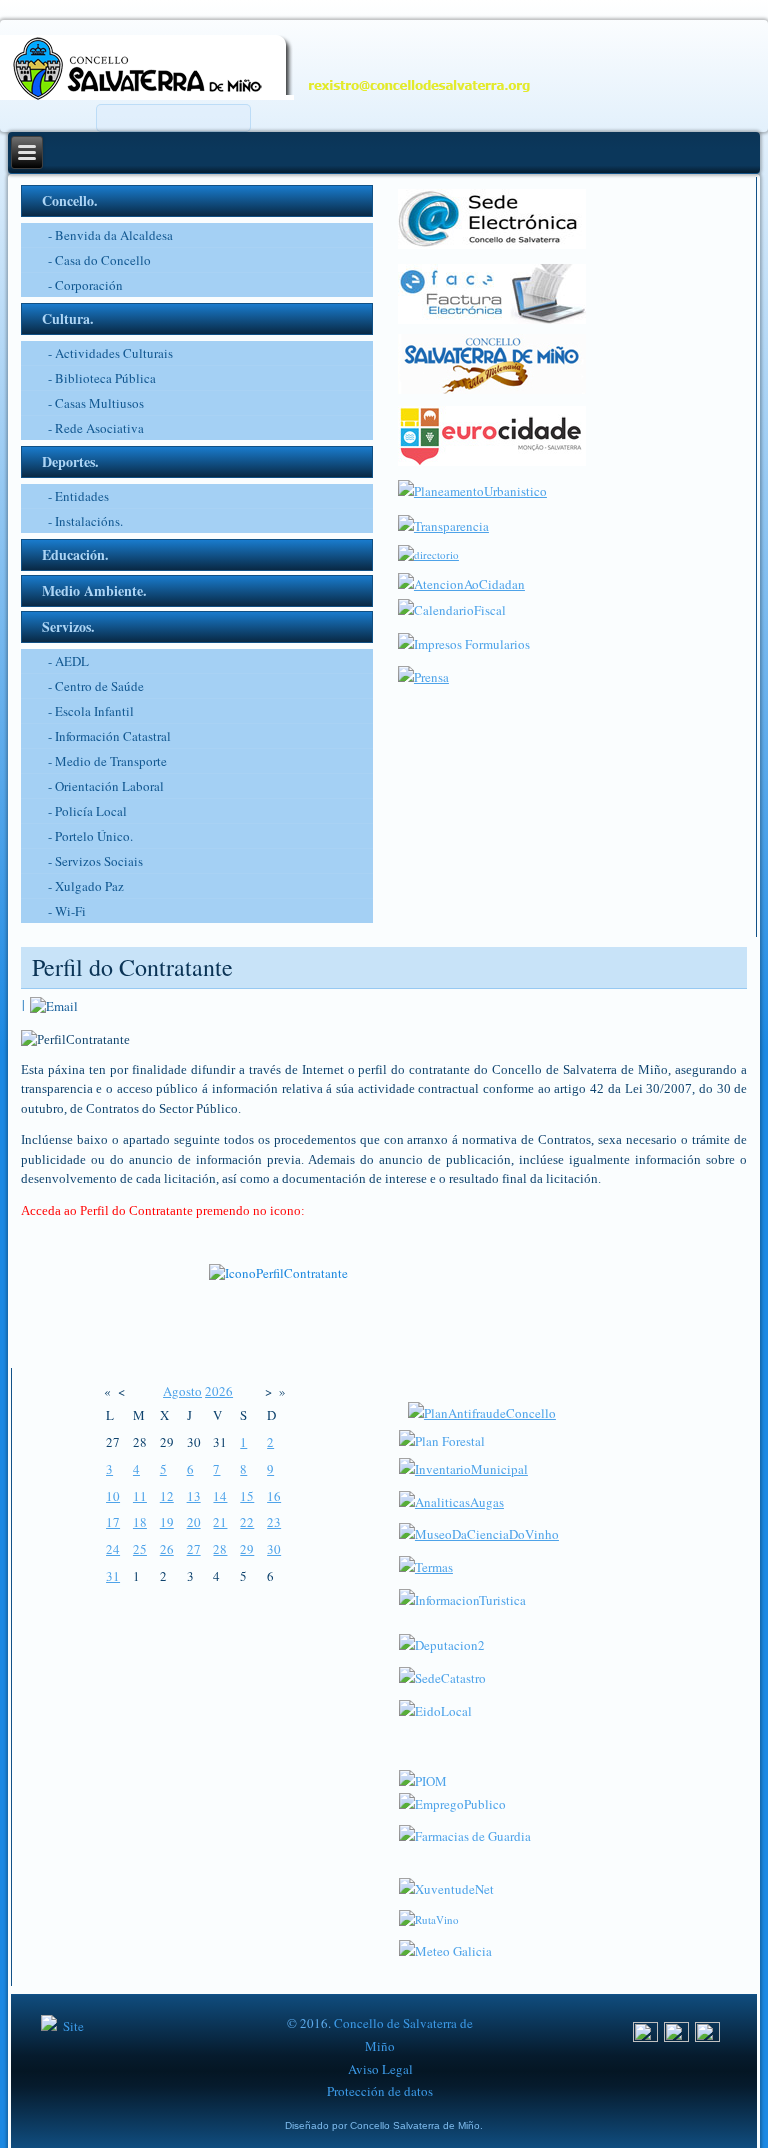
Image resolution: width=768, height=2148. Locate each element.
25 (140, 1549)
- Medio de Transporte (107, 761)
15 (247, 1496)
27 (194, 1549)
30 (274, 1549)
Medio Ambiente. (94, 590)
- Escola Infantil (91, 711)
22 (247, 1522)
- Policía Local (87, 811)
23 (274, 1522)
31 (113, 1576)
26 (167, 1549)
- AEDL (68, 661)
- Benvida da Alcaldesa (110, 235)
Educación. (75, 554)
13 (194, 1496)
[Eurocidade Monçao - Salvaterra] (492, 461)
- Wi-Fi (67, 911)
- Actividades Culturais (110, 353)
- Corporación (85, 285)
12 (167, 1496)
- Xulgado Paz (86, 886)
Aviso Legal (380, 2069)
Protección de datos (380, 2091)
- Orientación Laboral (106, 786)
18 (140, 1522)
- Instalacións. (85, 521)
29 (247, 1549)
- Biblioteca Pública (102, 378)
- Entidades (78, 496)
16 (274, 1496)
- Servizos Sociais (95, 861)
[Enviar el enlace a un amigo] (54, 1004)
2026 (219, 1391)
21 (220, 1522)
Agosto (182, 1391)
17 (113, 1522)
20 (194, 1522)
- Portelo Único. (90, 836)
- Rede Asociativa (96, 428)
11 (140, 1496)
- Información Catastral (109, 736)
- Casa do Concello (99, 260)
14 (220, 1496)
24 (113, 1549)
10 (113, 1496)
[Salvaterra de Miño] (707, 2037)
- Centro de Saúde (96, 686)
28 (220, 1549)
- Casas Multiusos (96, 403)
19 (167, 1522)
